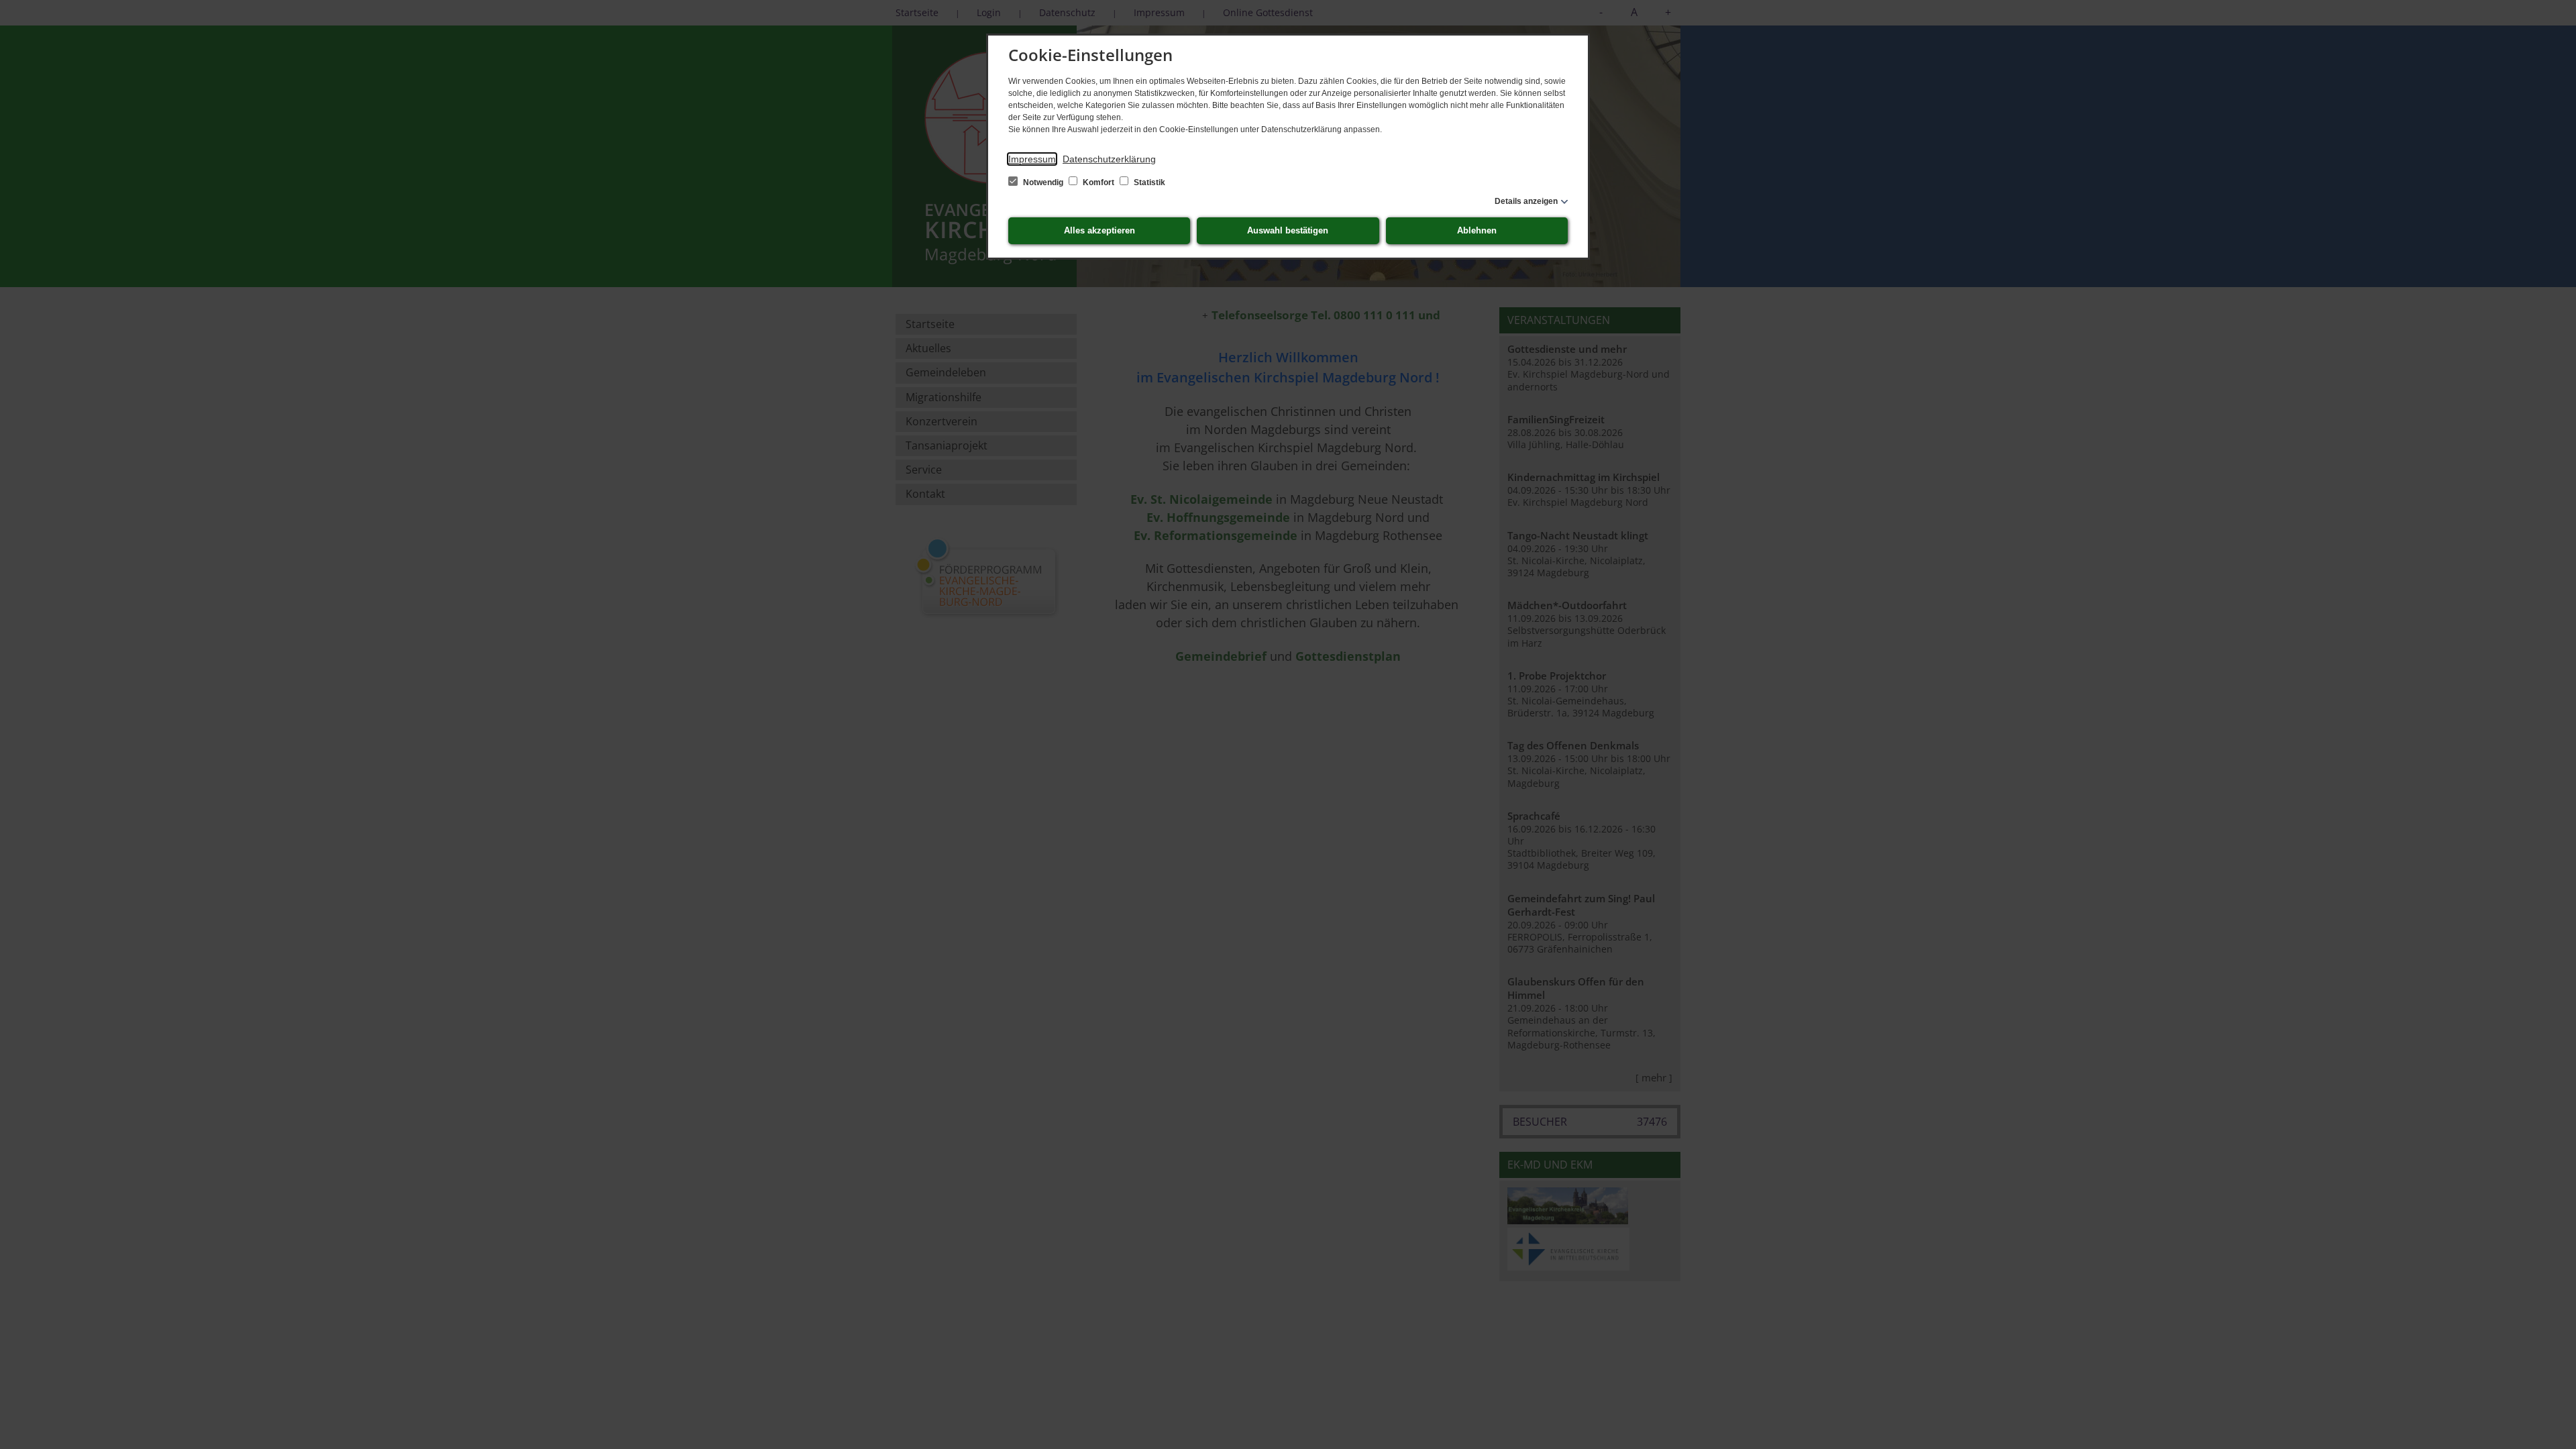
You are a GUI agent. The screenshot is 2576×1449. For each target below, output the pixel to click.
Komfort (1098, 182)
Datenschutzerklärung (1109, 159)
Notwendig (1043, 182)
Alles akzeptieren (1099, 230)
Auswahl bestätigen (1288, 230)
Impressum (1032, 159)
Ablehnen (1477, 230)
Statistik (1148, 182)
